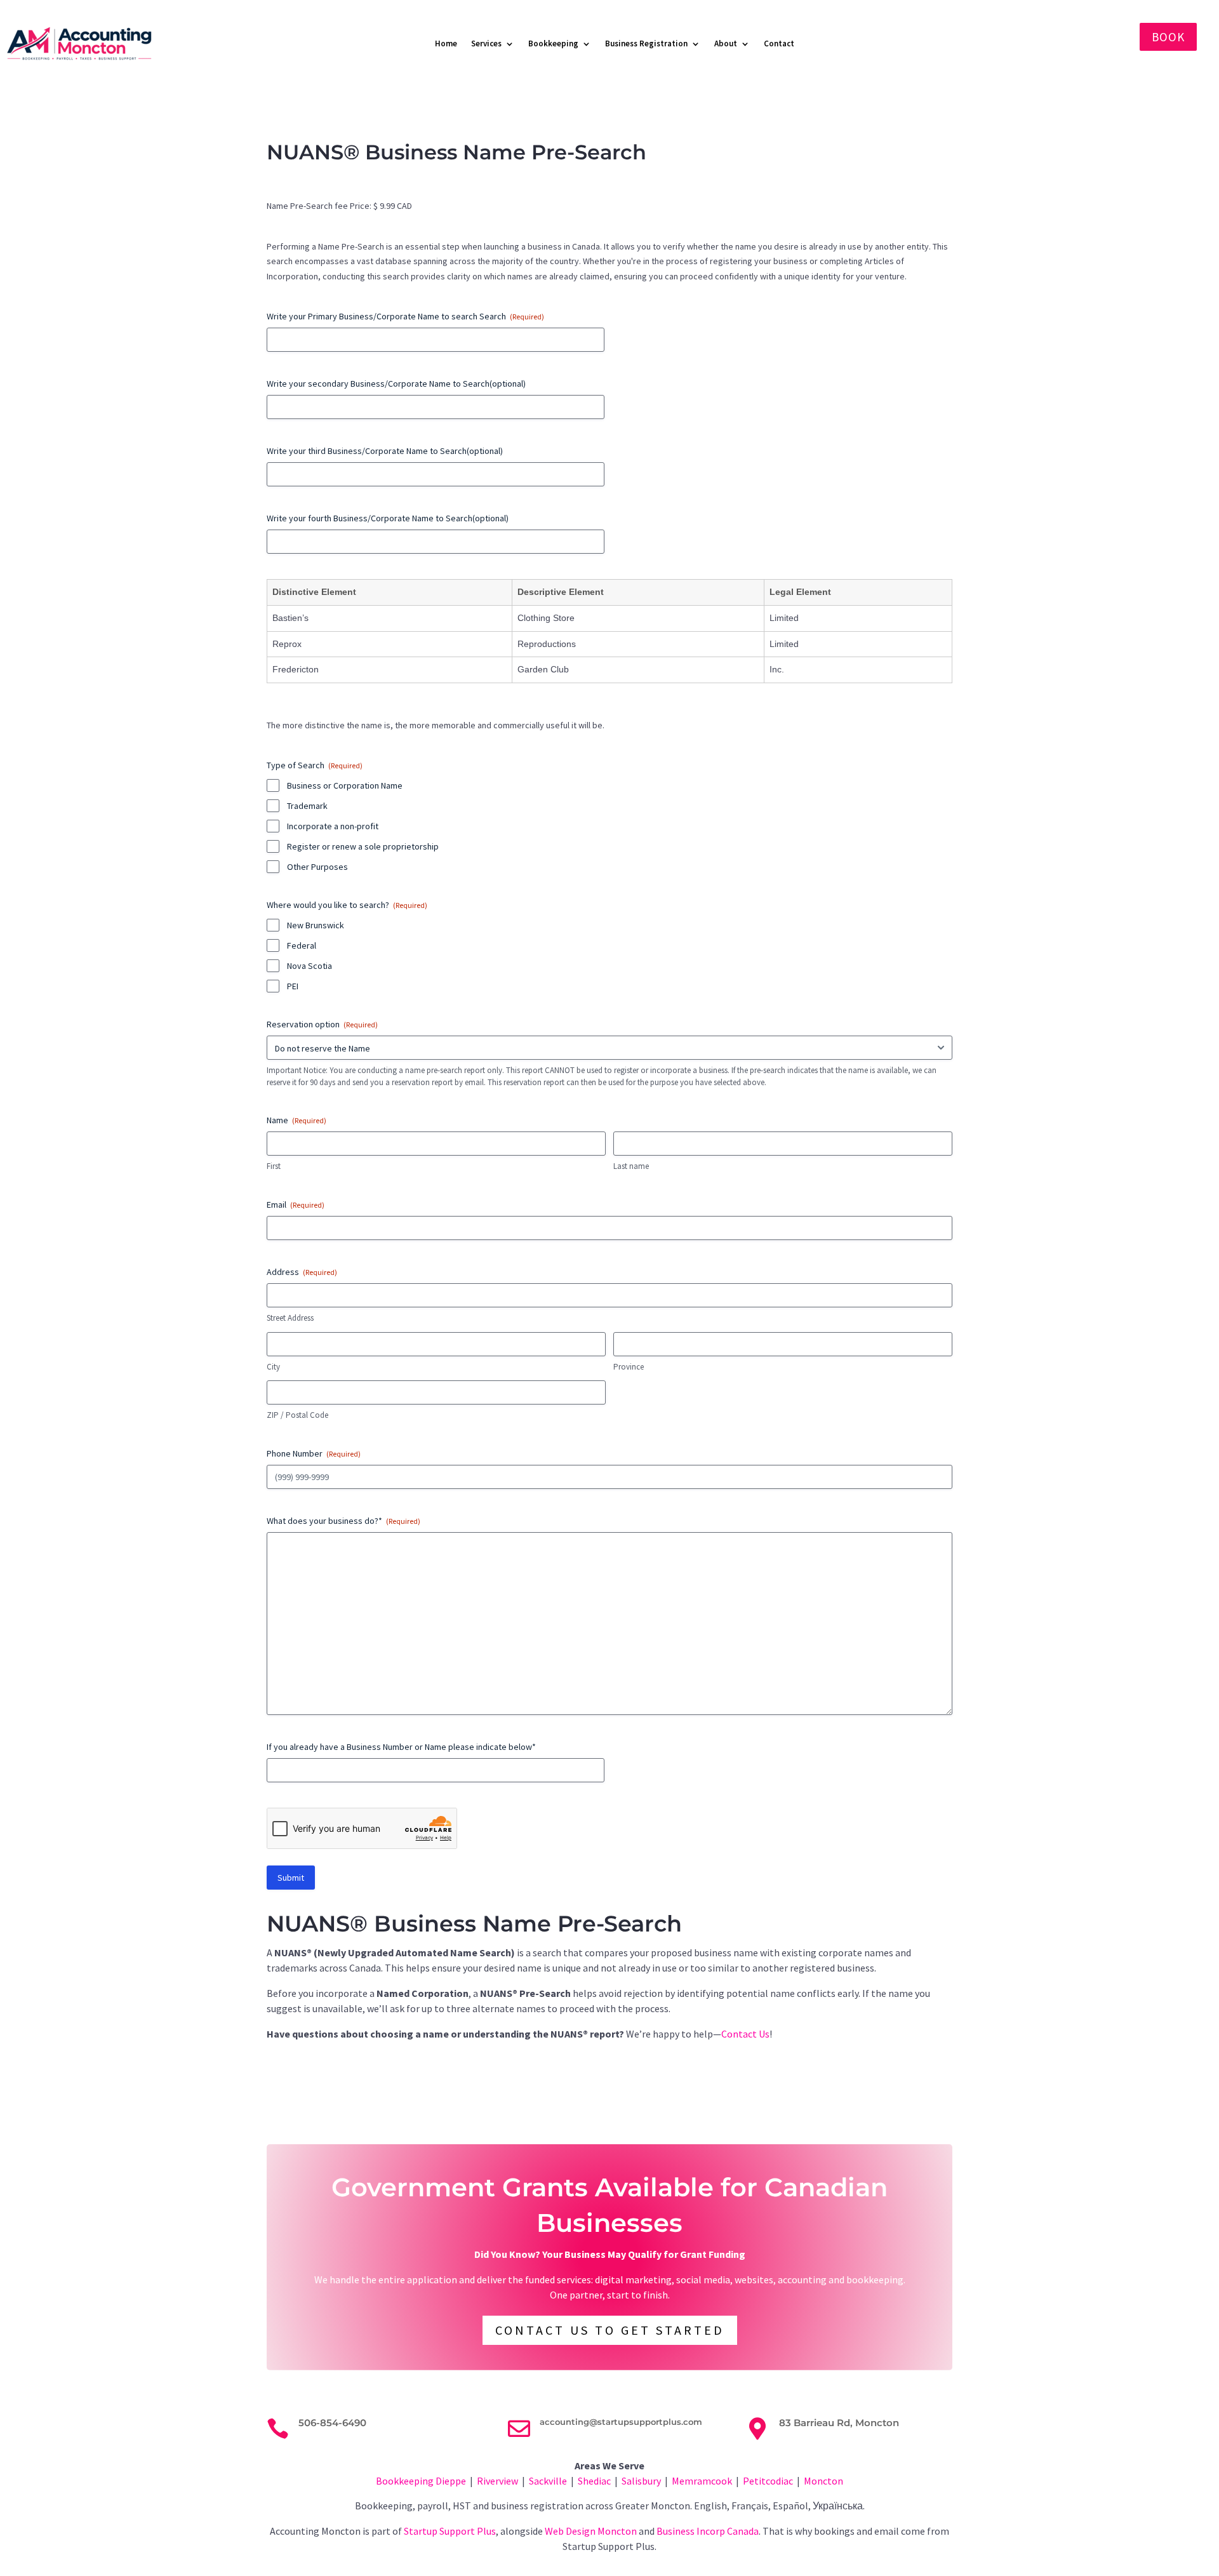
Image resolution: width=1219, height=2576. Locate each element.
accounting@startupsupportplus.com (621, 2422)
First (274, 1166)
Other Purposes (317, 867)
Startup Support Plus (450, 2531)
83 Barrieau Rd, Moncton (839, 2423)
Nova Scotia (310, 966)
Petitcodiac (768, 2481)
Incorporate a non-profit (333, 826)
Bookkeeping (553, 43)
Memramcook (702, 2481)
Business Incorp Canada (708, 2531)
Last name (631, 1166)
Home (446, 43)
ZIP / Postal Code (297, 1415)
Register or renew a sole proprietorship (363, 846)
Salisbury (641, 2481)
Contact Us (745, 2034)
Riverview (497, 2481)
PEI (293, 986)
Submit (291, 1878)
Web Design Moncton (591, 2531)
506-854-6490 (332, 2423)
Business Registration (646, 43)
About (726, 43)
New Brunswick (316, 925)
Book (1168, 37)
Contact (779, 43)
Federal (302, 945)
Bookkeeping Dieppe (421, 2481)
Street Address (290, 1318)
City (273, 1367)
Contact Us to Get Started (610, 2330)
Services (486, 43)
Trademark (307, 806)
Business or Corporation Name (345, 785)
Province (629, 1367)
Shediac (594, 2481)
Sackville (548, 2481)
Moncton (823, 2481)
